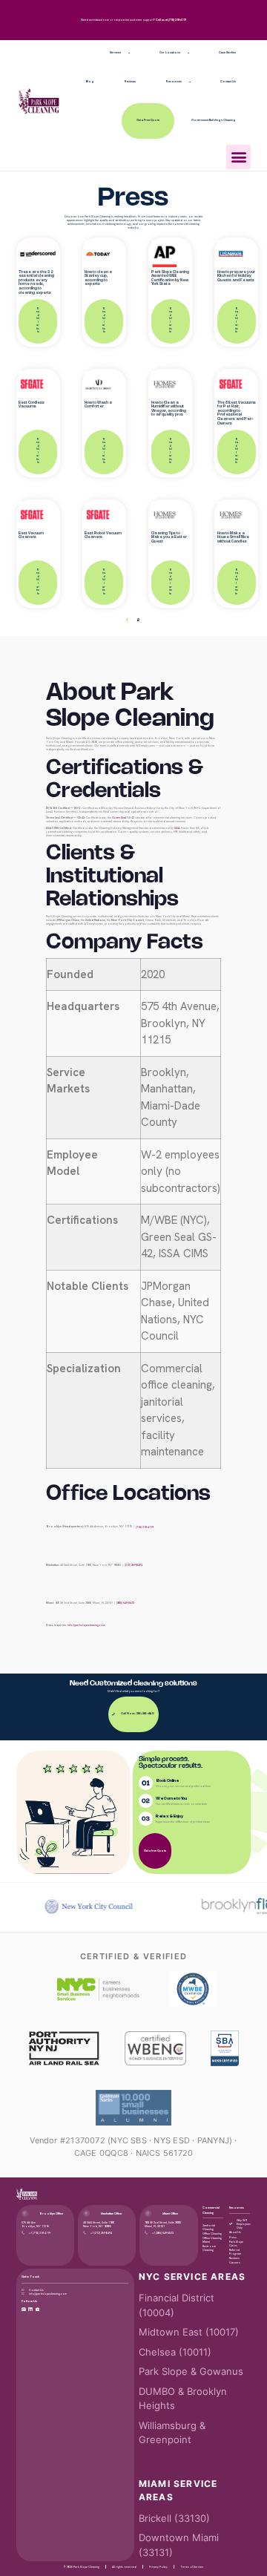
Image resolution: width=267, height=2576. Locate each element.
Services (115, 53)
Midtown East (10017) (189, 2332)
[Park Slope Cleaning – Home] (27, 2194)
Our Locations (170, 53)
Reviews (130, 82)
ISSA (177, 828)
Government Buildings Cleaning (214, 120)
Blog (90, 82)
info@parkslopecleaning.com (86, 1625)
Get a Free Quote (148, 120)
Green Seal (119, 817)
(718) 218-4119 (177, 20)
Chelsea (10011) (175, 2352)
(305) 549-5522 (125, 1603)
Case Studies (227, 53)
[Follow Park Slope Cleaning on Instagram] (24, 2310)
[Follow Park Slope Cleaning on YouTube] (38, 2310)
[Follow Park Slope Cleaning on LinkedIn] (30, 2310)
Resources (174, 82)
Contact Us (228, 82)
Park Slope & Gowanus (191, 2371)
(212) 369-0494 (133, 1565)
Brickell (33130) (174, 2518)
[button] (238, 157)
